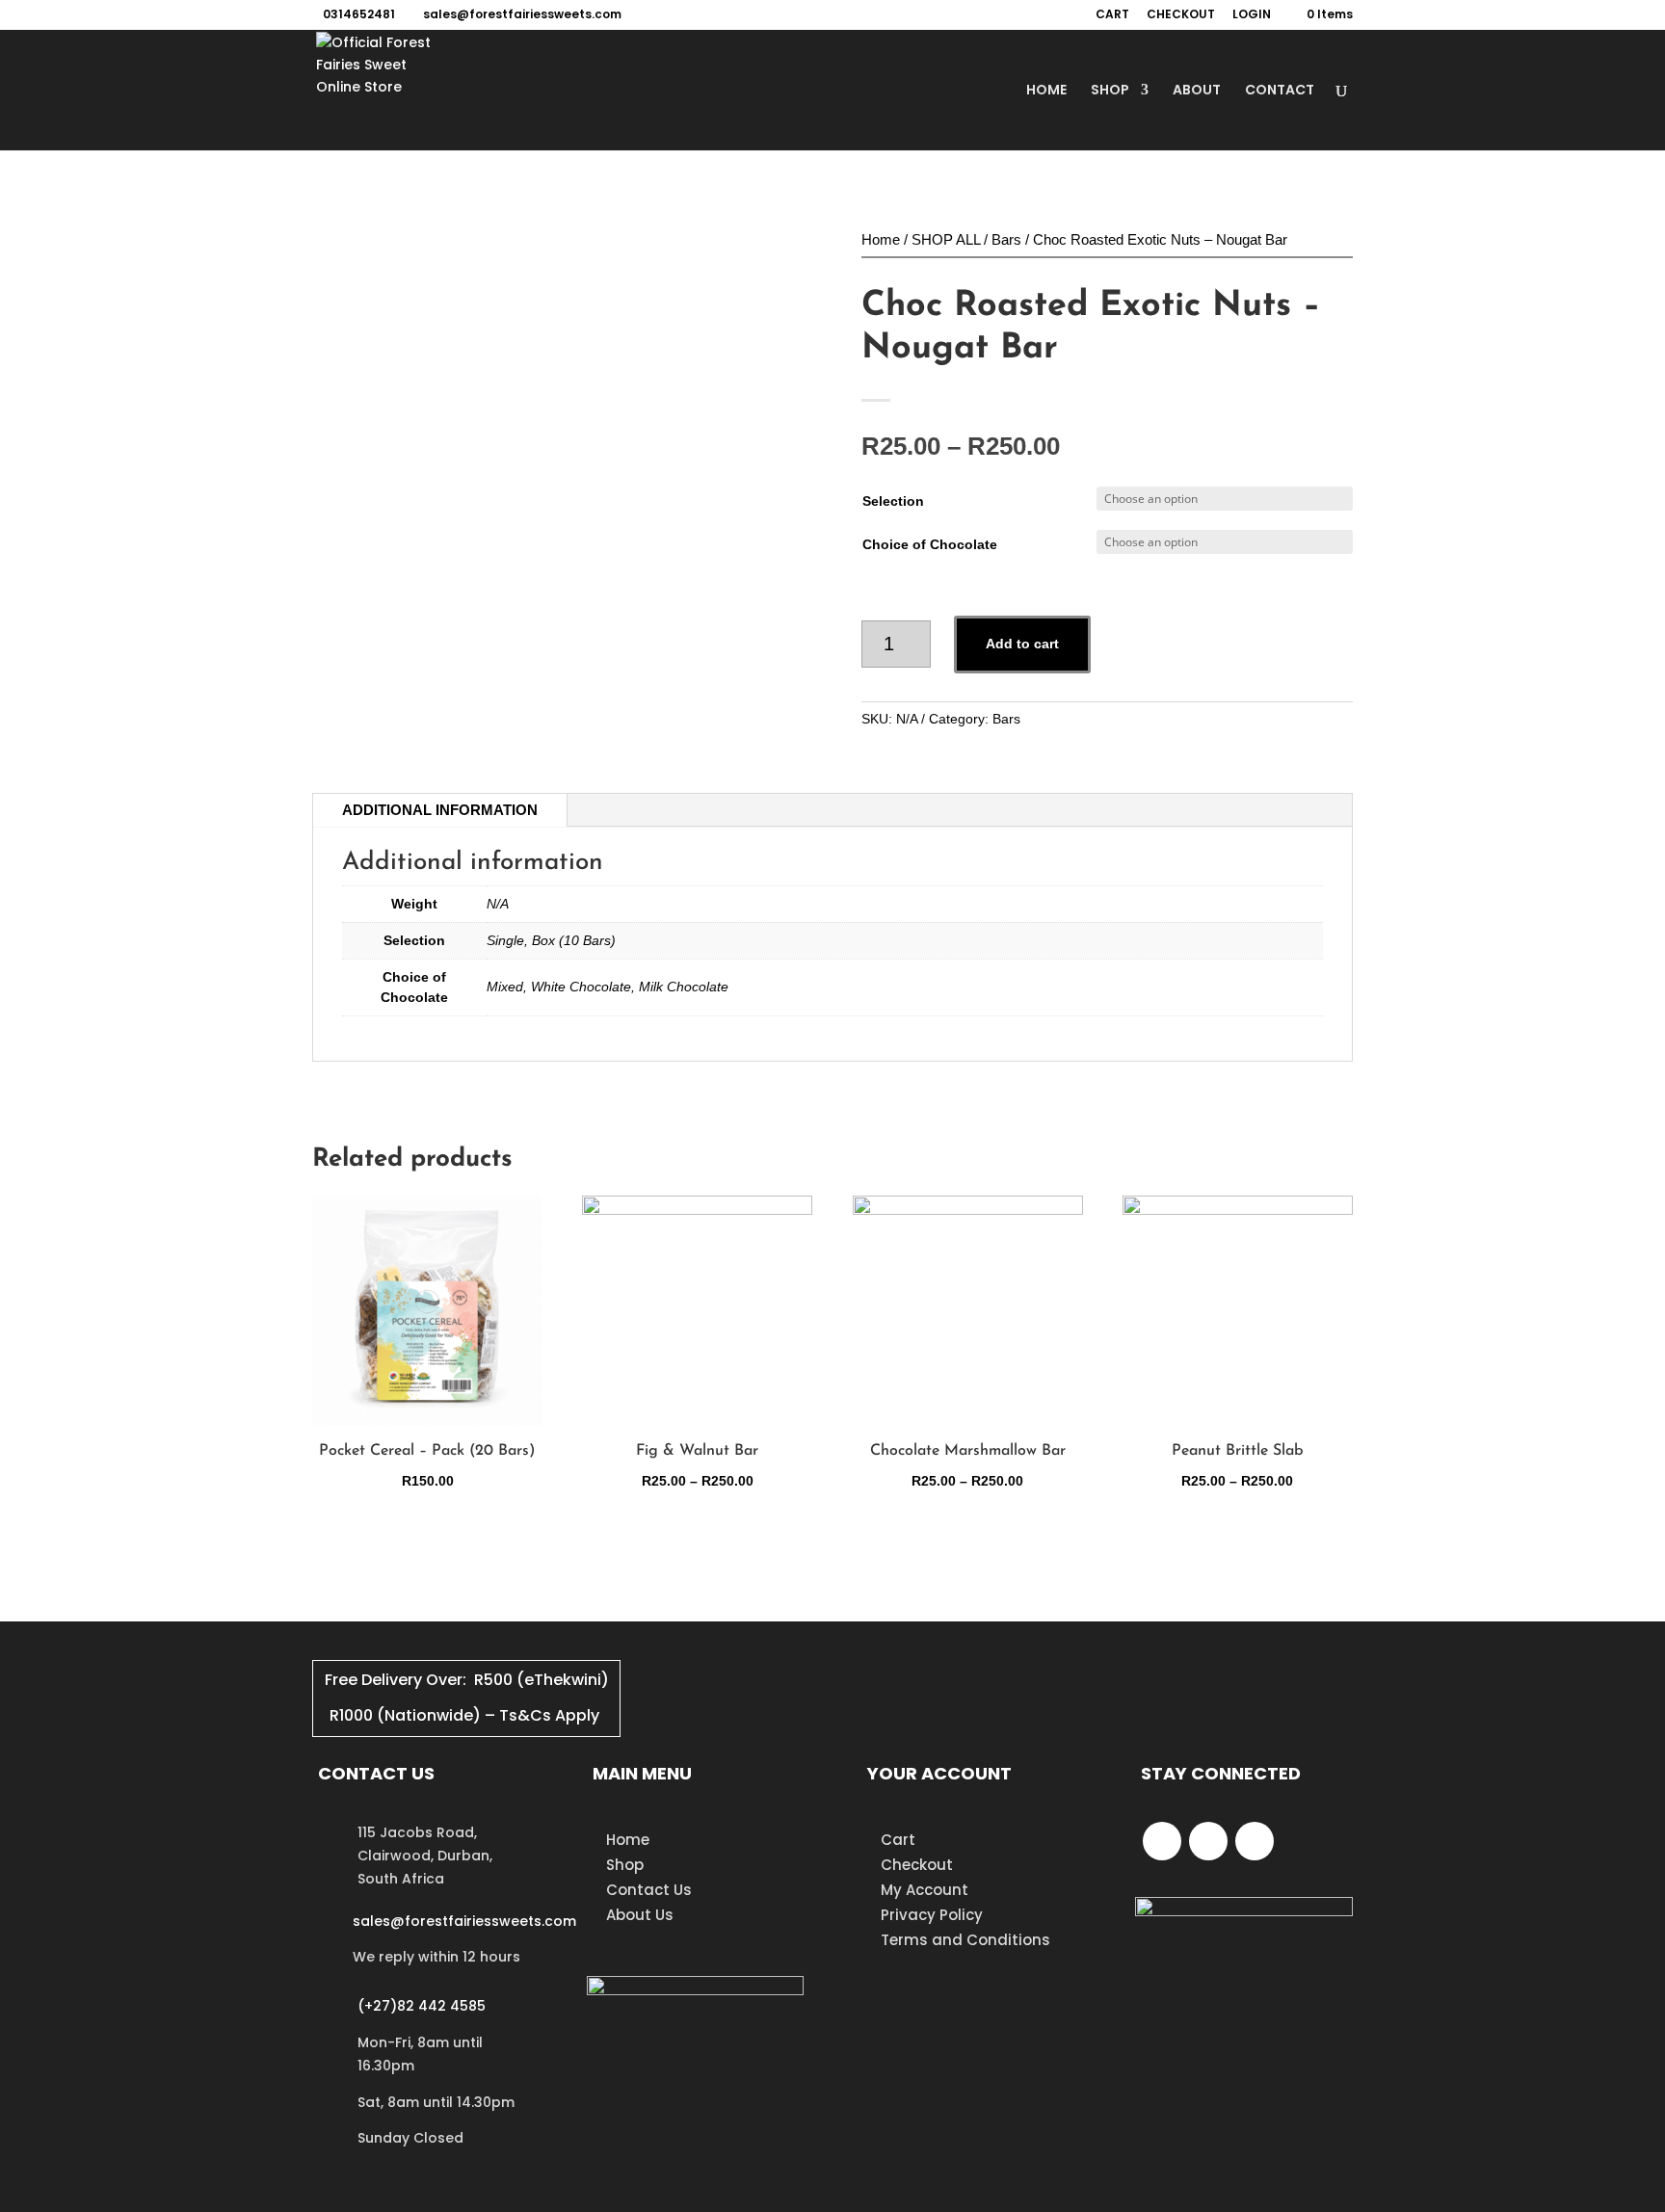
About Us (640, 1915)
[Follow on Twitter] (1208, 1841)
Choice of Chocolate (930, 544)
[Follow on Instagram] (1255, 1841)
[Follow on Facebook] (1162, 1841)
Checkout (917, 1865)
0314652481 (359, 14)
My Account (925, 1890)
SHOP (1110, 91)
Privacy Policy (932, 1915)
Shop (625, 1865)
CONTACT (1280, 91)
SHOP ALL (946, 239)
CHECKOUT (1181, 15)
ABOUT (1197, 91)
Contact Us (649, 1890)
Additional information (440, 810)
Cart (898, 1840)
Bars (1006, 239)
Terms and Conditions (965, 1940)
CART (1112, 15)
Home (881, 239)
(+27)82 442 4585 (422, 2006)
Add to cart (1022, 644)
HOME (1046, 91)
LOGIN (1252, 15)
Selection (893, 501)
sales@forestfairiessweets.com (464, 1921)
